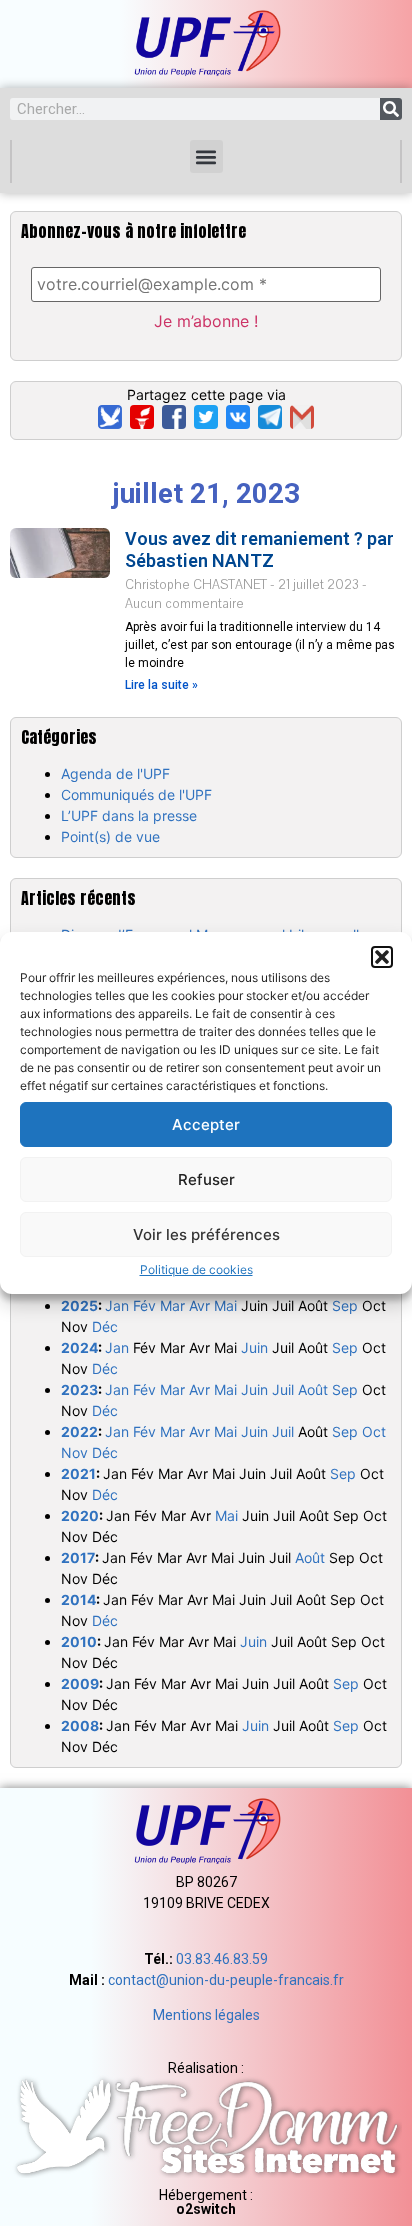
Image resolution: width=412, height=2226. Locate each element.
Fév (144, 1305)
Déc (105, 1326)
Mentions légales (206, 2015)
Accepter (206, 1124)
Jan (117, 1305)
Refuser (206, 1179)
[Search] (391, 109)
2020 (80, 1515)
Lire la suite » (161, 685)
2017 (78, 1557)
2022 (79, 1431)
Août (313, 1389)
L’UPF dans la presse (129, 815)
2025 (79, 1305)
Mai (225, 1305)
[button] (382, 957)
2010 (79, 1641)
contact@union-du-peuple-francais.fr (226, 1980)
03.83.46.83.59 (222, 1959)
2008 (80, 1725)
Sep (345, 1305)
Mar (172, 1305)
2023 (79, 1389)
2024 (79, 1347)
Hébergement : (206, 2202)
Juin (254, 1347)
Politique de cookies (196, 1269)
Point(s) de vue (110, 836)
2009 (80, 1683)
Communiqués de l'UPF (136, 794)
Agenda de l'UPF (115, 773)
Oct (374, 1431)
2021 (78, 1473)
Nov (74, 1452)
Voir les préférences (206, 1234)
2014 (78, 1599)
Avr (199, 1305)
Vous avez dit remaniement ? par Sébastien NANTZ (259, 549)
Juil (283, 1389)
